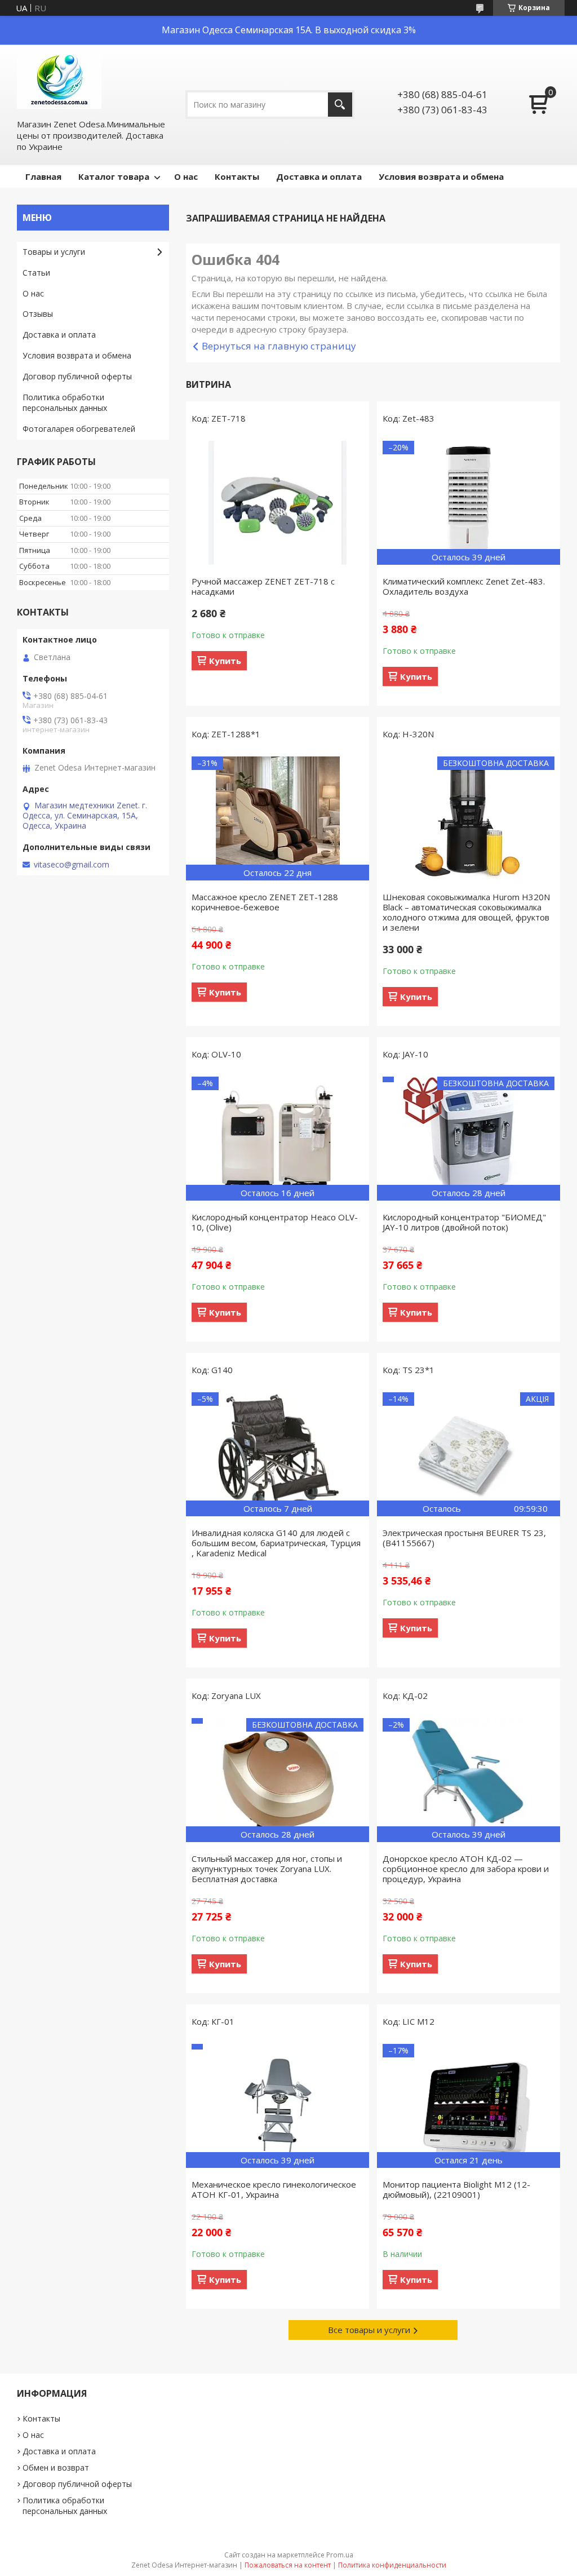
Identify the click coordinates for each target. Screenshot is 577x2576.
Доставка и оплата (319, 176)
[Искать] (340, 105)
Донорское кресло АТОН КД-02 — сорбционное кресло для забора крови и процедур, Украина (466, 1869)
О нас (186, 176)
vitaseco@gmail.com (72, 865)
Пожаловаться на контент (288, 2565)
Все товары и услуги (369, 2330)
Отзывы (38, 314)
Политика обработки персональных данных (65, 402)
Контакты (237, 176)
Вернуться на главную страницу (279, 346)
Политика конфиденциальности (392, 2565)
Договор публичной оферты (77, 376)
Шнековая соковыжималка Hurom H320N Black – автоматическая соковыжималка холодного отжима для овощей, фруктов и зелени (466, 912)
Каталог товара (114, 176)
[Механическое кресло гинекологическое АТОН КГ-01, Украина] (278, 2106)
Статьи (36, 273)
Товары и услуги (54, 252)
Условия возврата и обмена (441, 176)
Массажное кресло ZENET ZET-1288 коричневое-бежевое (265, 902)
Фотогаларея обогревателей (79, 429)
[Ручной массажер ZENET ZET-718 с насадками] (278, 503)
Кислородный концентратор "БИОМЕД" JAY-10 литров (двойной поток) (464, 1222)
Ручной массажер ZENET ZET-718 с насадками (263, 586)
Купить (225, 661)
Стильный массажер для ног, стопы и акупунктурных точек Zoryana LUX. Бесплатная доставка (267, 1869)
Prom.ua (340, 2555)
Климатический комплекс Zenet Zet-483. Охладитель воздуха (464, 586)
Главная (43, 176)
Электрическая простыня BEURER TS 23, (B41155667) (464, 1538)
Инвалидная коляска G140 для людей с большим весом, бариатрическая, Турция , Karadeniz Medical (276, 1543)
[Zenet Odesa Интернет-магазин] (59, 81)
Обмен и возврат (56, 2467)
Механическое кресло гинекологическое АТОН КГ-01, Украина (274, 2189)
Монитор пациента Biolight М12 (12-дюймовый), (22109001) (456, 2189)
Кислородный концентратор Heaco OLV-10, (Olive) (275, 1222)
